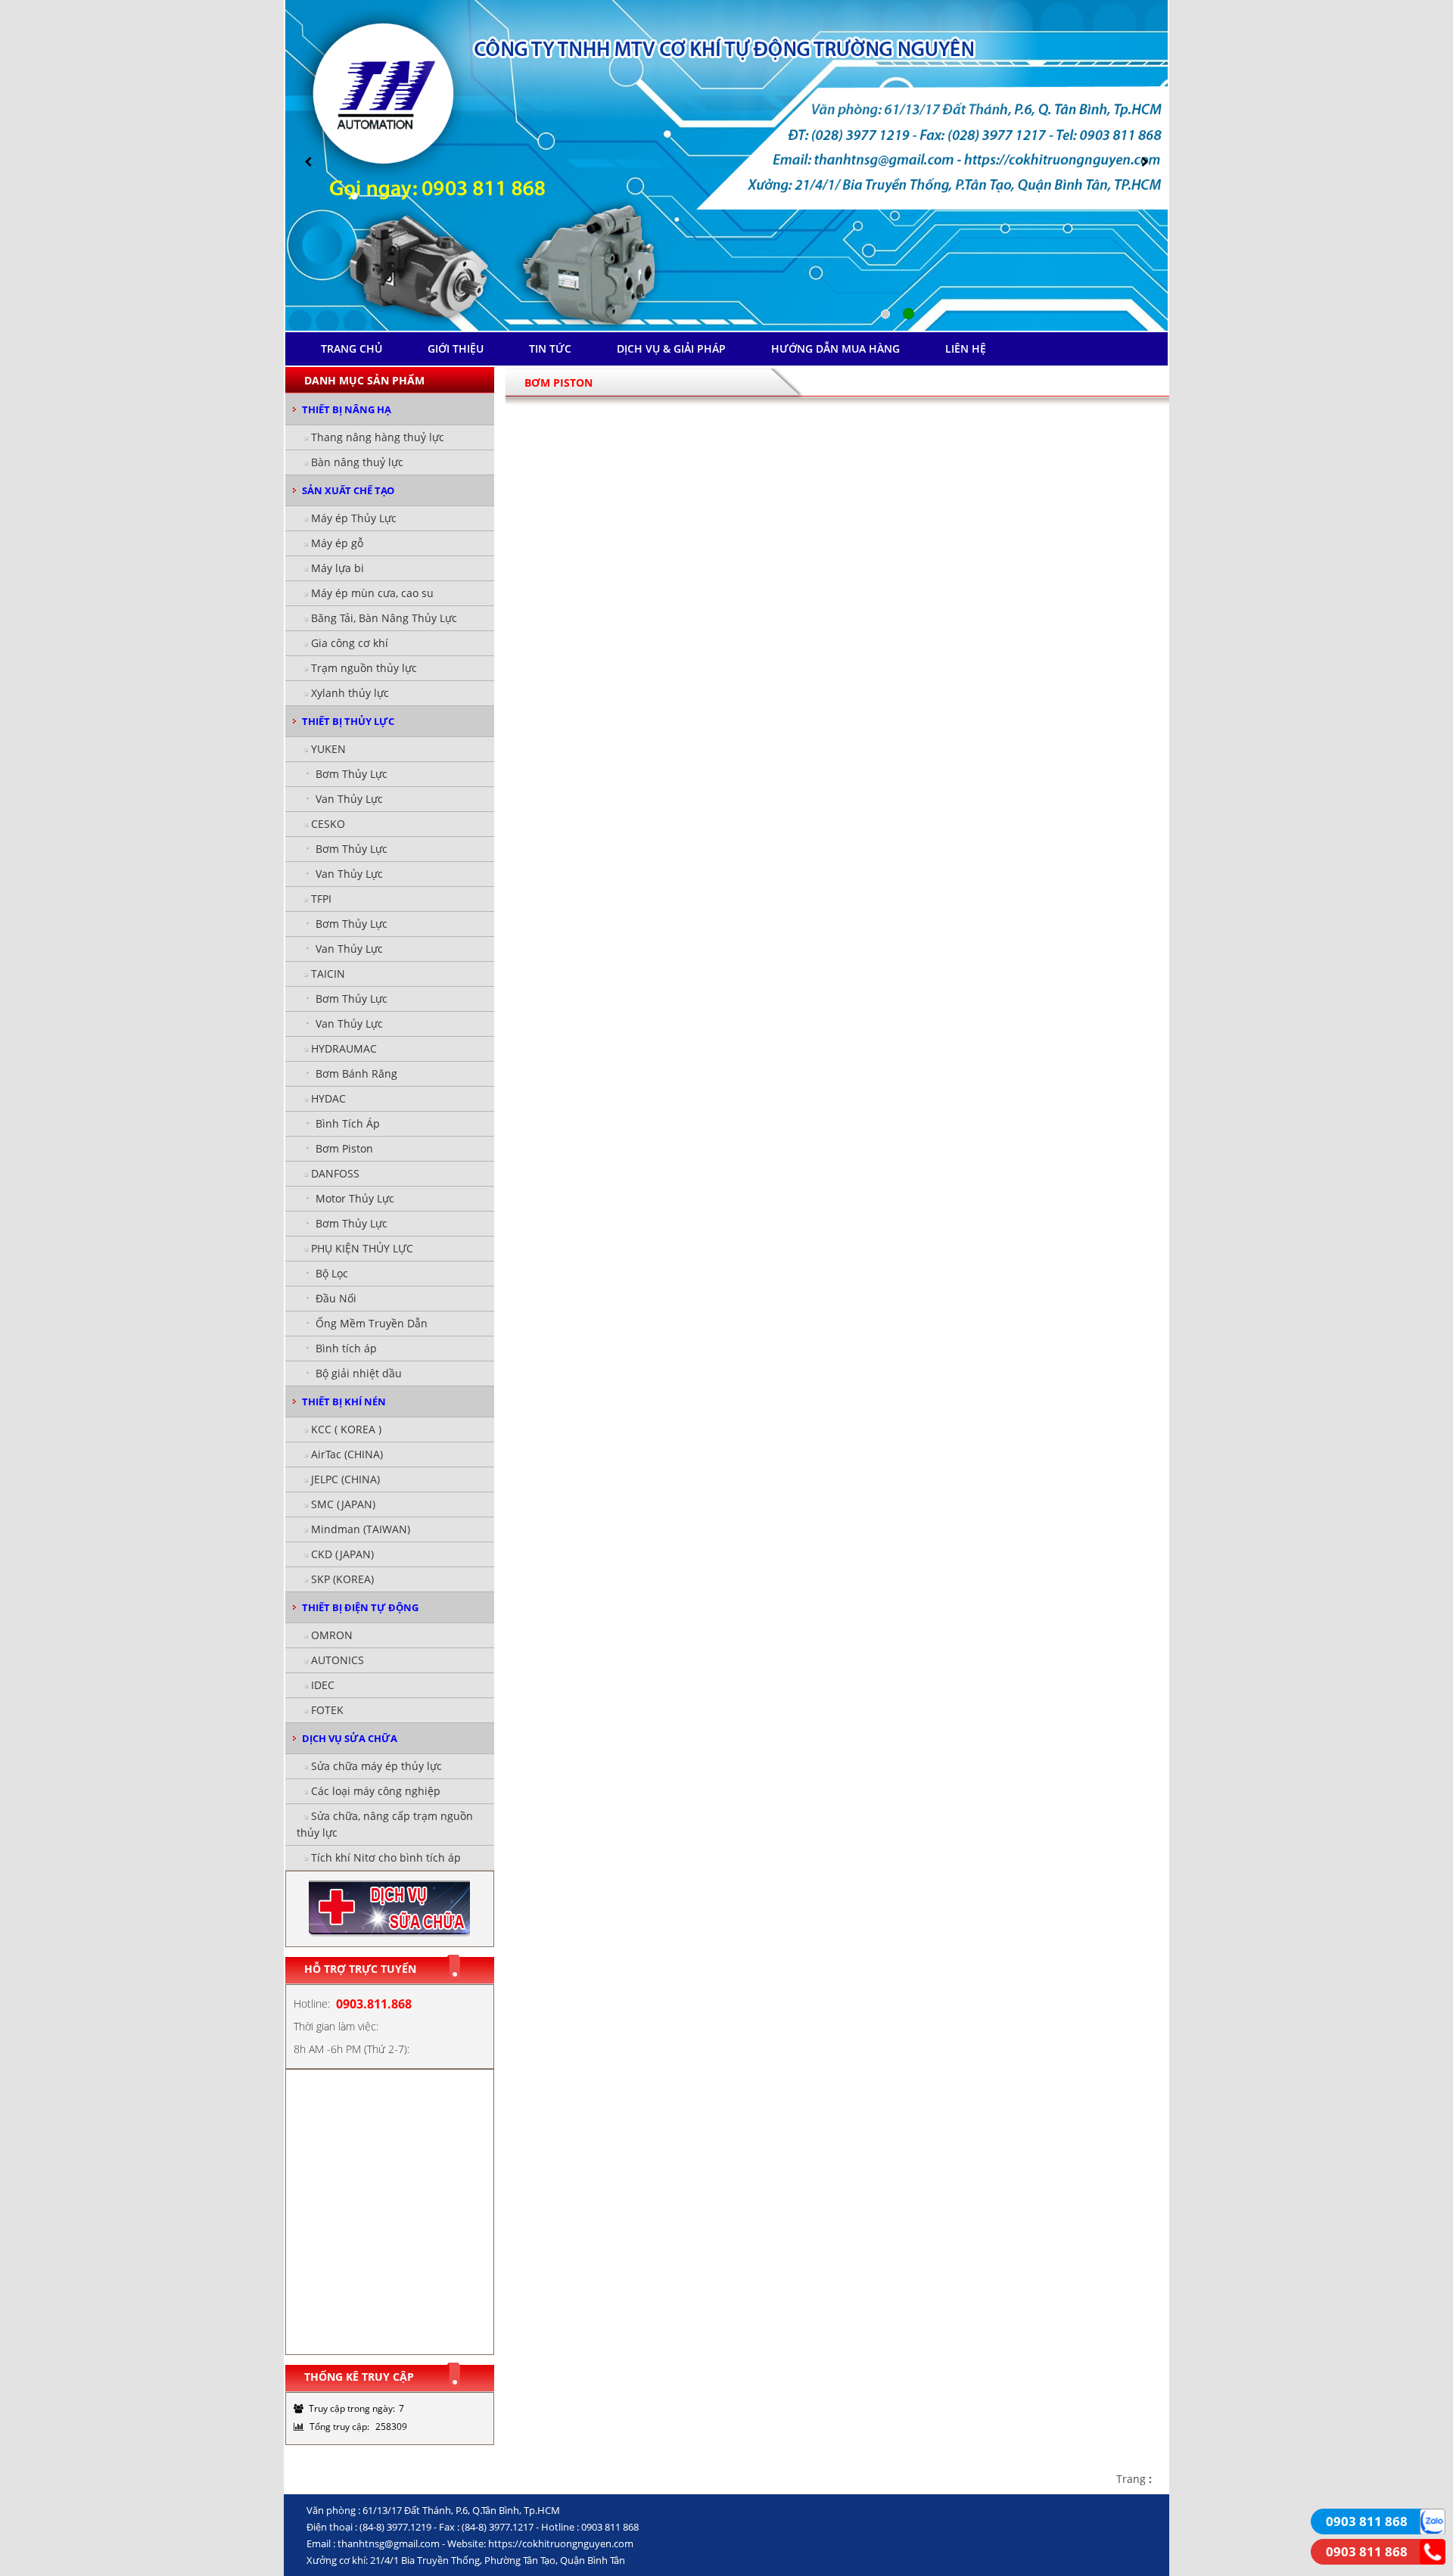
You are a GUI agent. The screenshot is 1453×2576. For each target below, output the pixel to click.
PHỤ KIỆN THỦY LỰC (362, 1248)
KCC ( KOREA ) (346, 1429)
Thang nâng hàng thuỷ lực (378, 437)
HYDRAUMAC (344, 1048)
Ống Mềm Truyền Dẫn (372, 1323)
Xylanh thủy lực (350, 693)
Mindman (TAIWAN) (361, 1529)
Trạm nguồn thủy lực (364, 668)
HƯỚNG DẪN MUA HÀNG (835, 348)
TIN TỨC (550, 348)
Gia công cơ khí (350, 643)
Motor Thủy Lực (355, 1198)
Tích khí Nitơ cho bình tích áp (386, 1857)
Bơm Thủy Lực (352, 774)
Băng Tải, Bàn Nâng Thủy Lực (384, 618)
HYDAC (328, 1098)
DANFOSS (335, 1173)
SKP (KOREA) (342, 1579)
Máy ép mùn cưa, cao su (372, 593)
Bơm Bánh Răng (356, 1073)
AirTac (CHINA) (347, 1454)
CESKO (328, 824)
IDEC (323, 1685)
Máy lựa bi (338, 568)
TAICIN (328, 974)
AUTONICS (338, 1660)
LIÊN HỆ (966, 348)
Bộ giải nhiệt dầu (359, 1373)
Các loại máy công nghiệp (376, 1791)
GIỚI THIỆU (456, 348)
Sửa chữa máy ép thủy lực (376, 1766)
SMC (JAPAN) (343, 1504)
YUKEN (328, 749)
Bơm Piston (344, 1148)
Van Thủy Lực (349, 799)
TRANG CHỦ (352, 348)
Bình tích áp (346, 1348)
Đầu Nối (336, 1298)
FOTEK (327, 1710)
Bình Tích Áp (348, 1123)
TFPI (321, 899)
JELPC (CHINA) (345, 1479)
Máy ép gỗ (337, 543)
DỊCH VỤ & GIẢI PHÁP (671, 348)
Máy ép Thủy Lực (354, 518)
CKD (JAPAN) (342, 1554)
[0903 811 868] (1433, 2520)
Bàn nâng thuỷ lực (357, 462)
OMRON (332, 1635)
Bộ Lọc (332, 1273)
